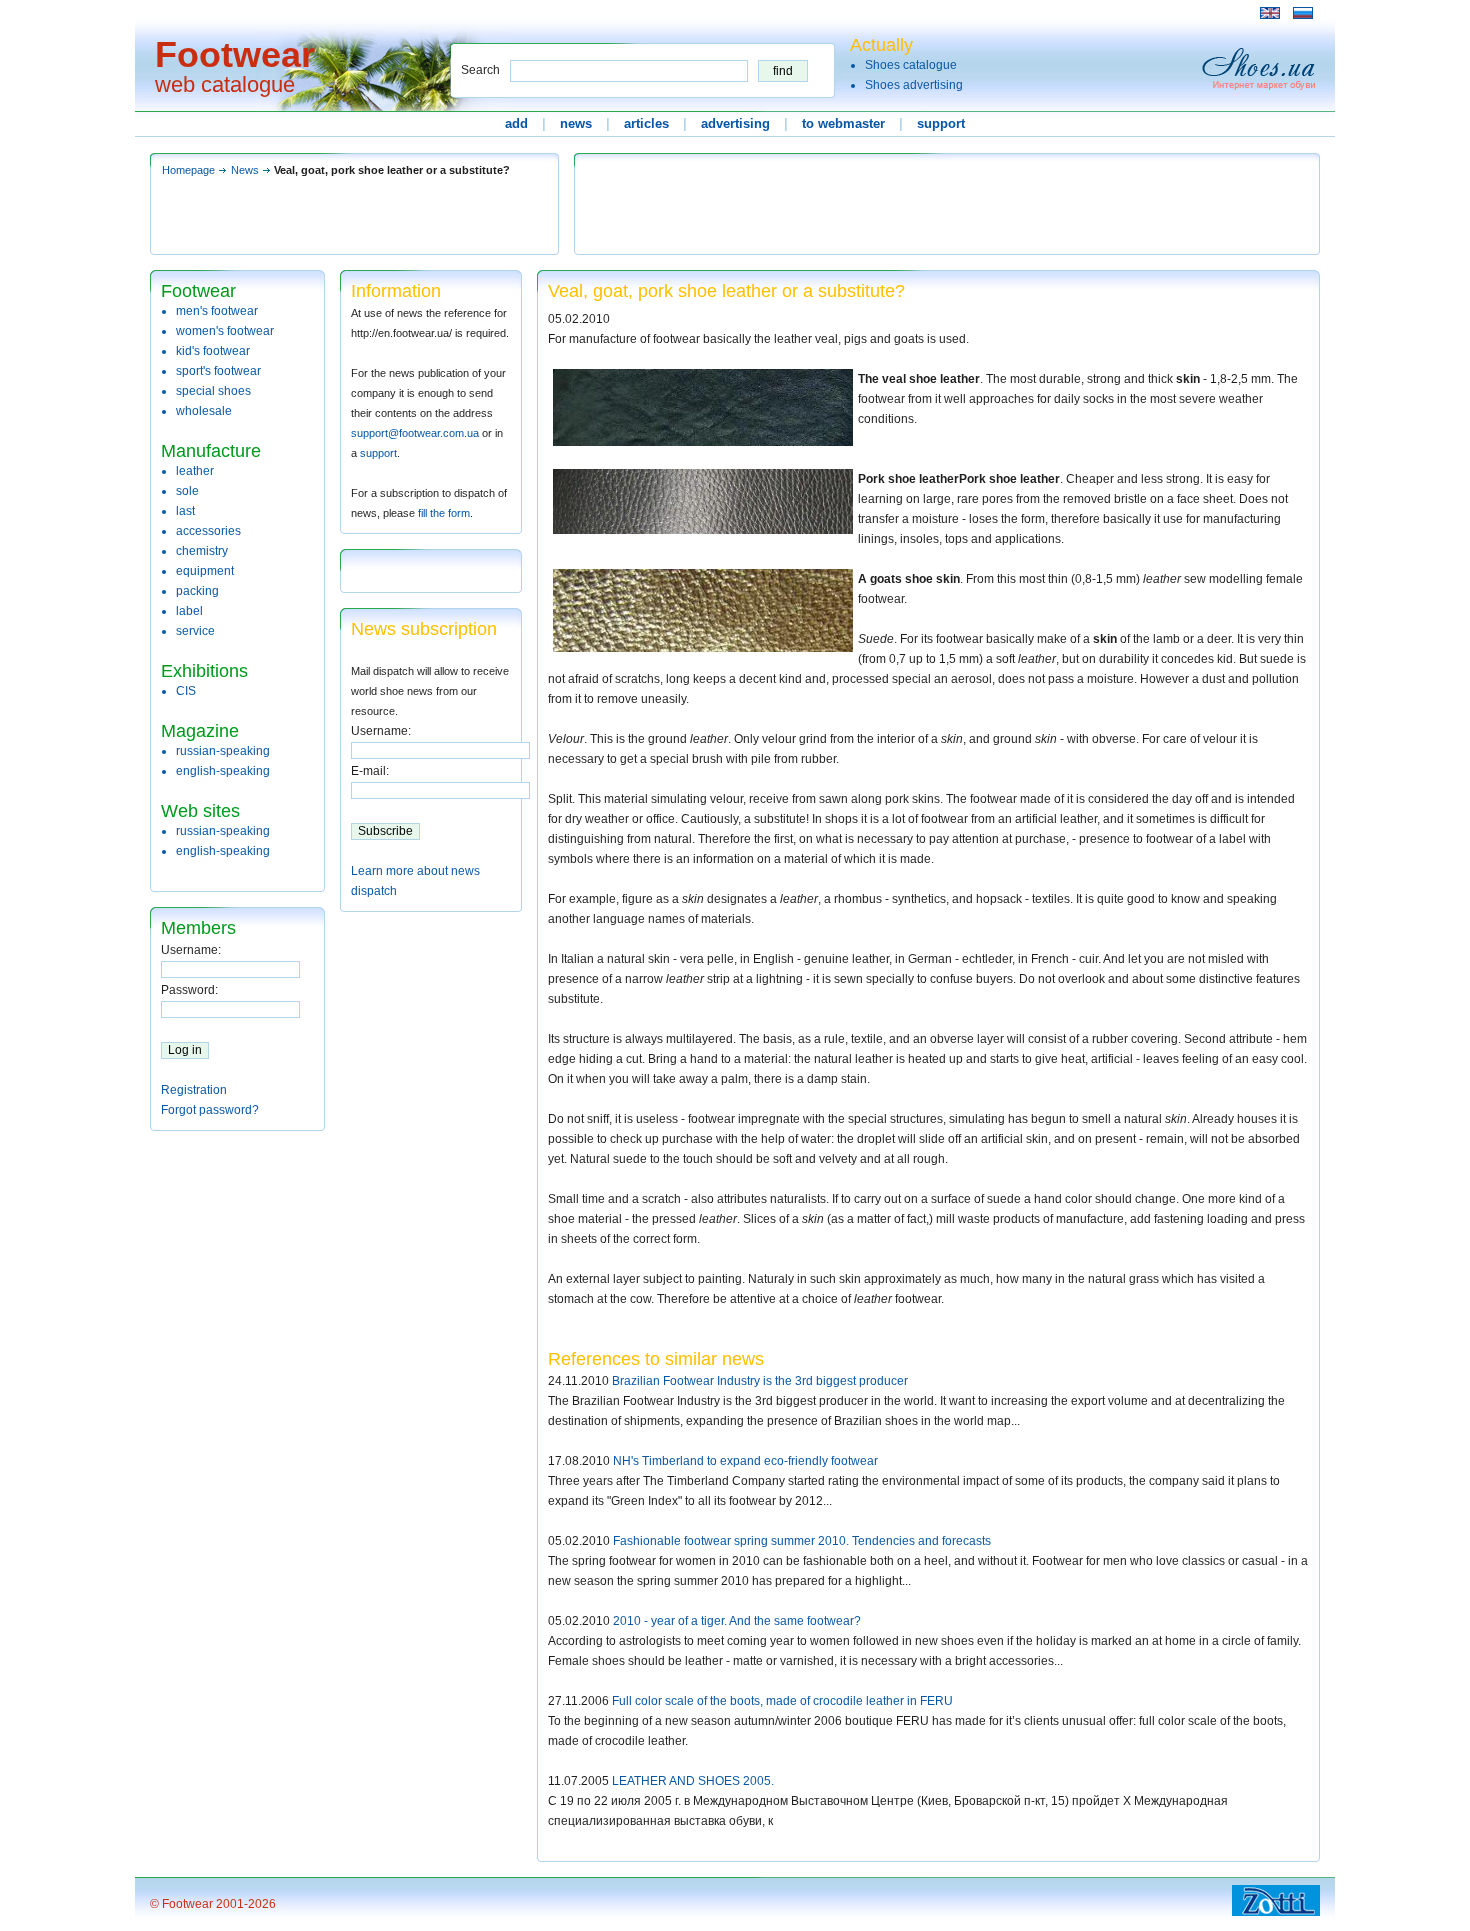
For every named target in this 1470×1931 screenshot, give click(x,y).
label (189, 611)
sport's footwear (218, 371)
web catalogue (225, 84)
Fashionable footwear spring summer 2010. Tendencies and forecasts (802, 1541)
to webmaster (843, 123)
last (185, 511)
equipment (205, 571)
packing (197, 591)
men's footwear (217, 311)
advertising (735, 123)
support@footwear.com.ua (415, 433)
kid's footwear (213, 351)
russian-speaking (223, 751)
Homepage (188, 170)
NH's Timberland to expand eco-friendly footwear (745, 1461)
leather (195, 471)
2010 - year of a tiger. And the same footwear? (737, 1621)
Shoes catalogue (911, 65)
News (245, 170)
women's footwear (225, 331)
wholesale (204, 411)
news (576, 123)
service (195, 631)
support (941, 123)
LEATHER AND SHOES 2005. (693, 1781)
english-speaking (223, 771)
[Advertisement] (514, 12)
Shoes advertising (914, 85)
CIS (186, 691)
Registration (194, 1090)
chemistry (202, 551)
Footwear (235, 54)
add (516, 123)
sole (187, 491)
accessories (208, 531)
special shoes (213, 391)
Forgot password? (210, 1110)
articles (646, 123)
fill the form (444, 513)
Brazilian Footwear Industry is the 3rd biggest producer (760, 1381)
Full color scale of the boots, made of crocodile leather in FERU (782, 1701)
